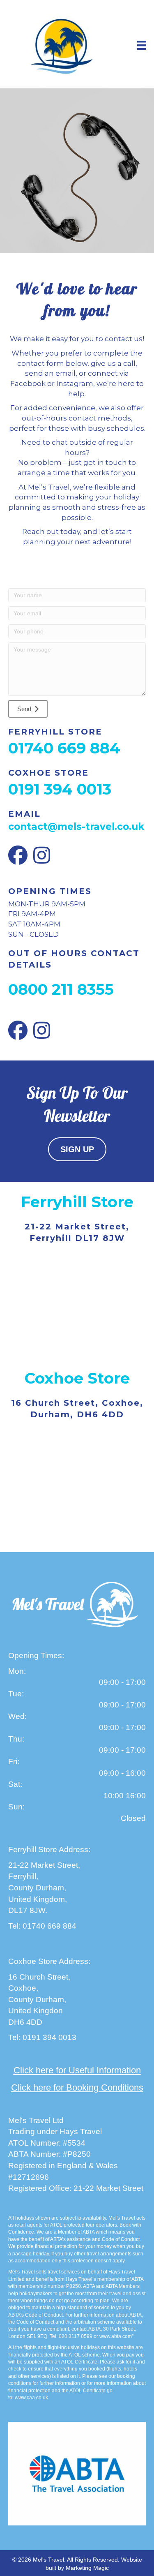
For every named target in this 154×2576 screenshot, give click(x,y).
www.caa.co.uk (31, 2398)
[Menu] (142, 45)
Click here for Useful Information (77, 2070)
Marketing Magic (87, 2568)
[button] (28, 709)
